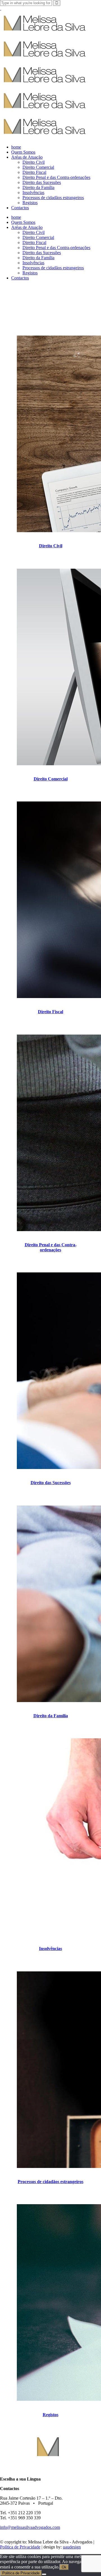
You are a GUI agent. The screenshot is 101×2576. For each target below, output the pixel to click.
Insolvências (50, 1948)
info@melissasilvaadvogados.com (30, 2527)
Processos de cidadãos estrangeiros (50, 2182)
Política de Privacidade (20, 2547)
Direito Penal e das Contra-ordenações (51, 1247)
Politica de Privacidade (21, 2573)
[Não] (44, 2574)
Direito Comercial (51, 779)
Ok (64, 2567)
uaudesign (72, 2547)
